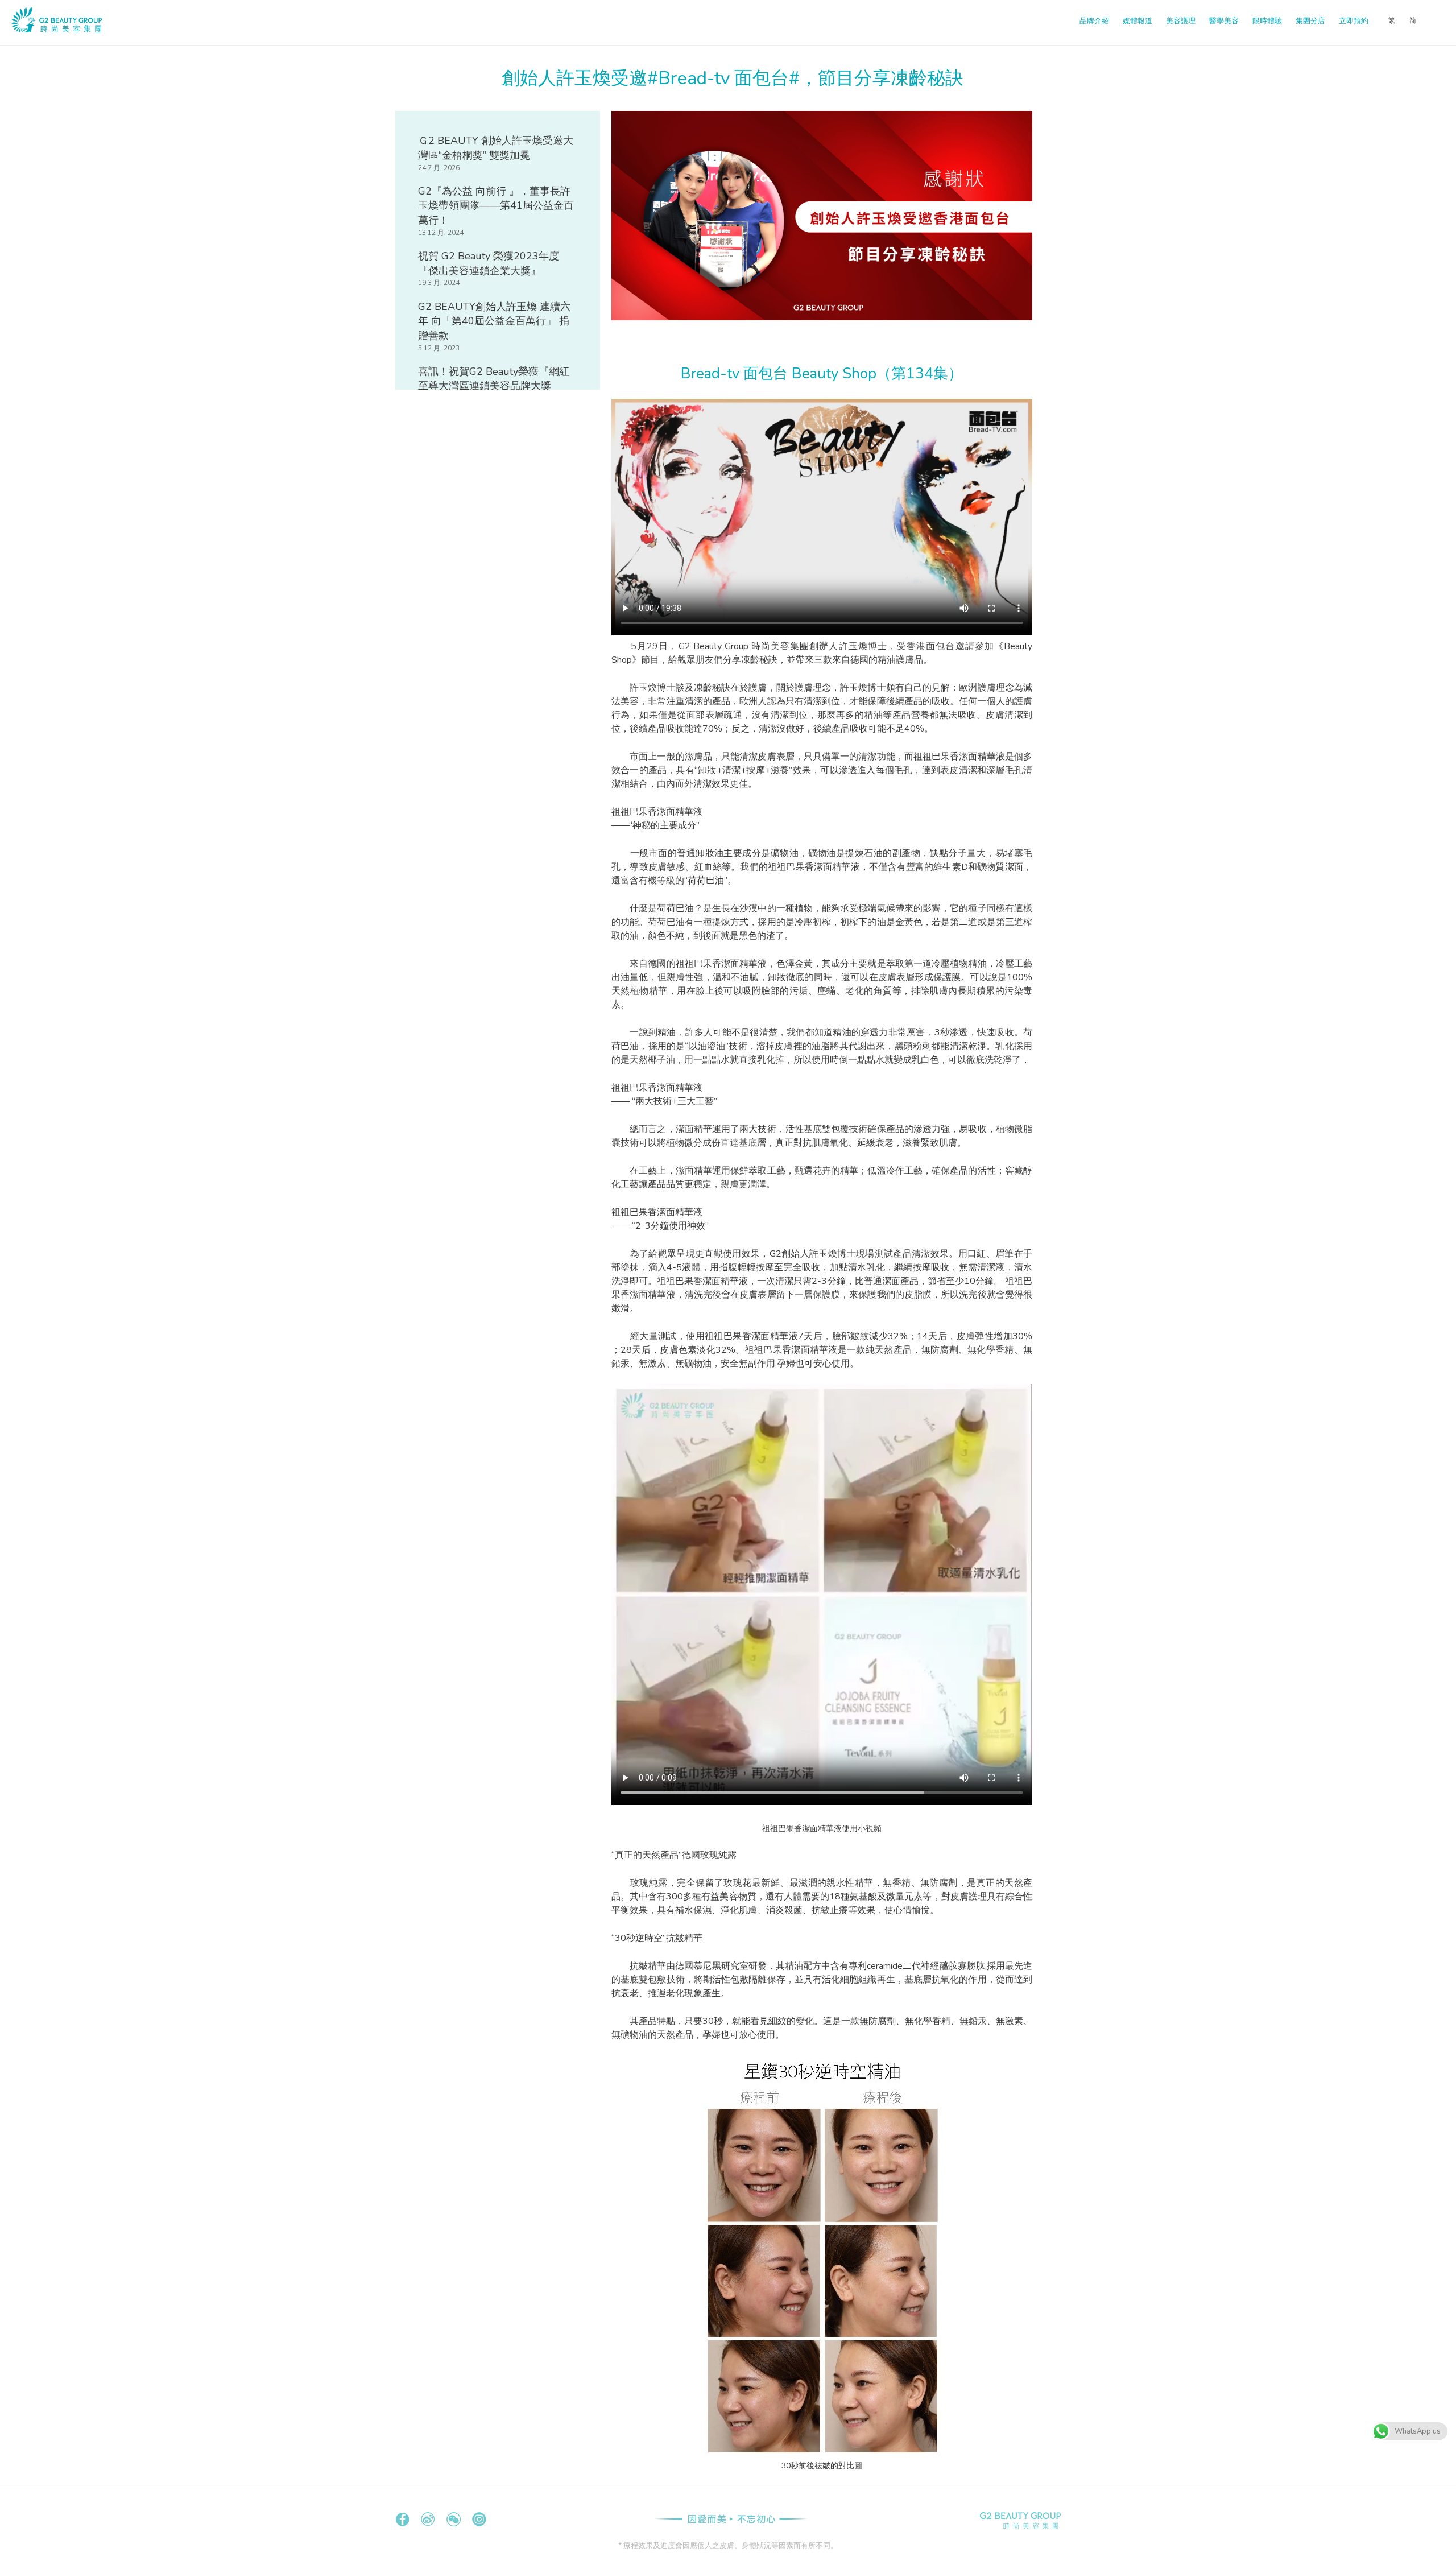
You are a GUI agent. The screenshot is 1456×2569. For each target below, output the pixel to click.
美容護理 (1181, 21)
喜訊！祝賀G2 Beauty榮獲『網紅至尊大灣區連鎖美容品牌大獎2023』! (494, 386)
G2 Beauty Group (92, 23)
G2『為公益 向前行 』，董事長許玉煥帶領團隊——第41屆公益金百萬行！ (496, 206)
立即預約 (1354, 21)
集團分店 (1310, 21)
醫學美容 (1224, 21)
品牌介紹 (1094, 21)
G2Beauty (1020, 2521)
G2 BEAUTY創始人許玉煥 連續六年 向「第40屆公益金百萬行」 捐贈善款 (494, 321)
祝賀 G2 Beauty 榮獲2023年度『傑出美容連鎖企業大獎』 (489, 263)
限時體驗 (1267, 21)
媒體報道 (1137, 21)
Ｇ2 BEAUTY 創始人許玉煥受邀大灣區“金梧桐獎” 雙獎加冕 (496, 148)
